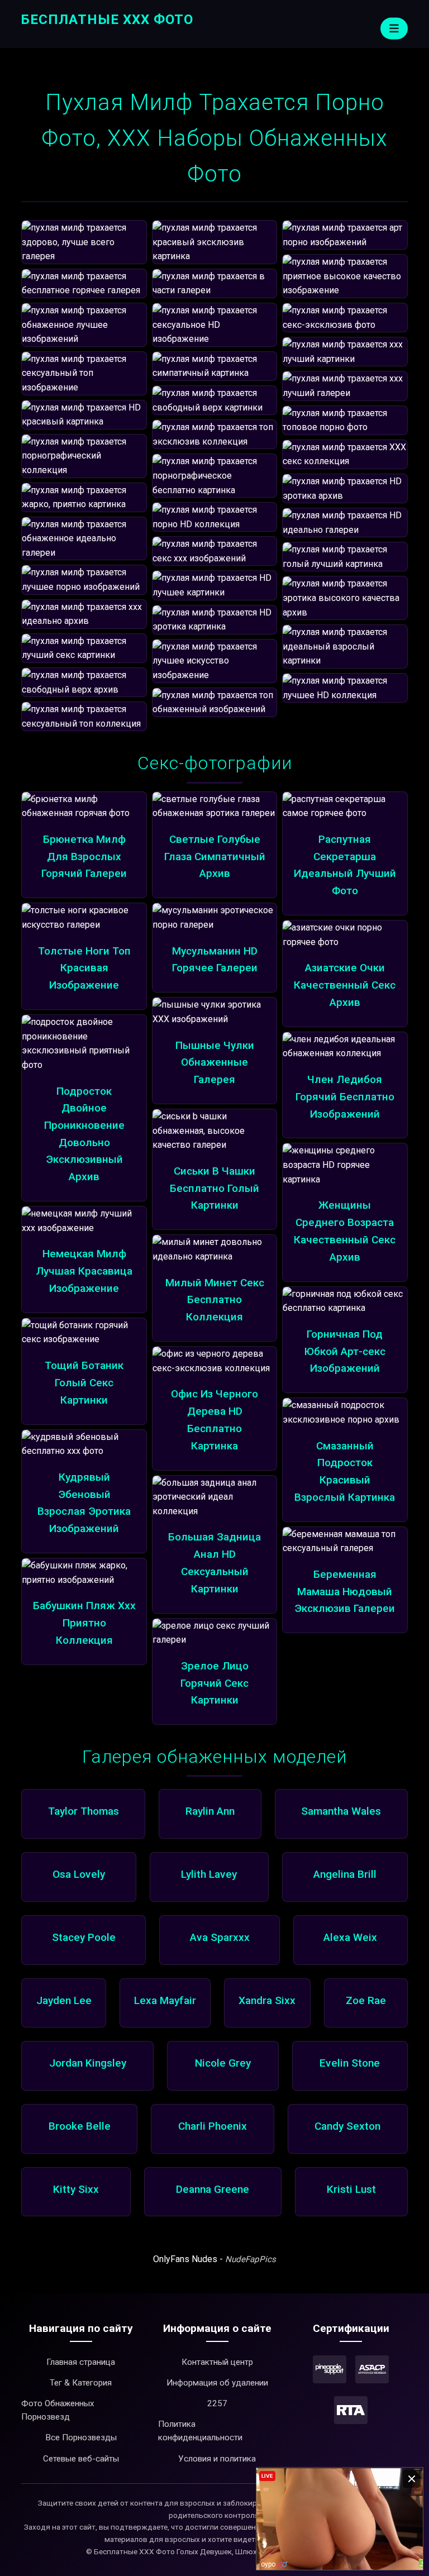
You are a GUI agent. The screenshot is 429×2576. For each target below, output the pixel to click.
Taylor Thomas (84, 1811)
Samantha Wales (341, 1811)
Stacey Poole (84, 1937)
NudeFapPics (251, 2259)
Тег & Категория (81, 2383)
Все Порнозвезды (81, 2437)
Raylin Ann (210, 1811)
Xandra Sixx (267, 2000)
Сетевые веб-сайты (81, 2459)
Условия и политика (217, 2459)
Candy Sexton (347, 2126)
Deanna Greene (213, 2189)
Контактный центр (217, 2362)
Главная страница (81, 2362)
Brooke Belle (80, 2126)
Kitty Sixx (76, 2189)
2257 (217, 2403)
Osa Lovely (79, 1874)
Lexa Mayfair (165, 2000)
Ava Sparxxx (220, 1937)
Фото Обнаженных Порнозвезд (58, 2410)
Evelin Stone (350, 2063)
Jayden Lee (64, 2000)
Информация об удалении (217, 2383)
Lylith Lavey (209, 1874)
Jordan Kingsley (88, 2063)
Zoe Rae (366, 2000)
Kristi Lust (351, 2189)
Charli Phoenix (213, 2126)
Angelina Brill (345, 1874)
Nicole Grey (223, 2063)
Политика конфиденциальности (200, 2431)
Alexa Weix (350, 1937)
